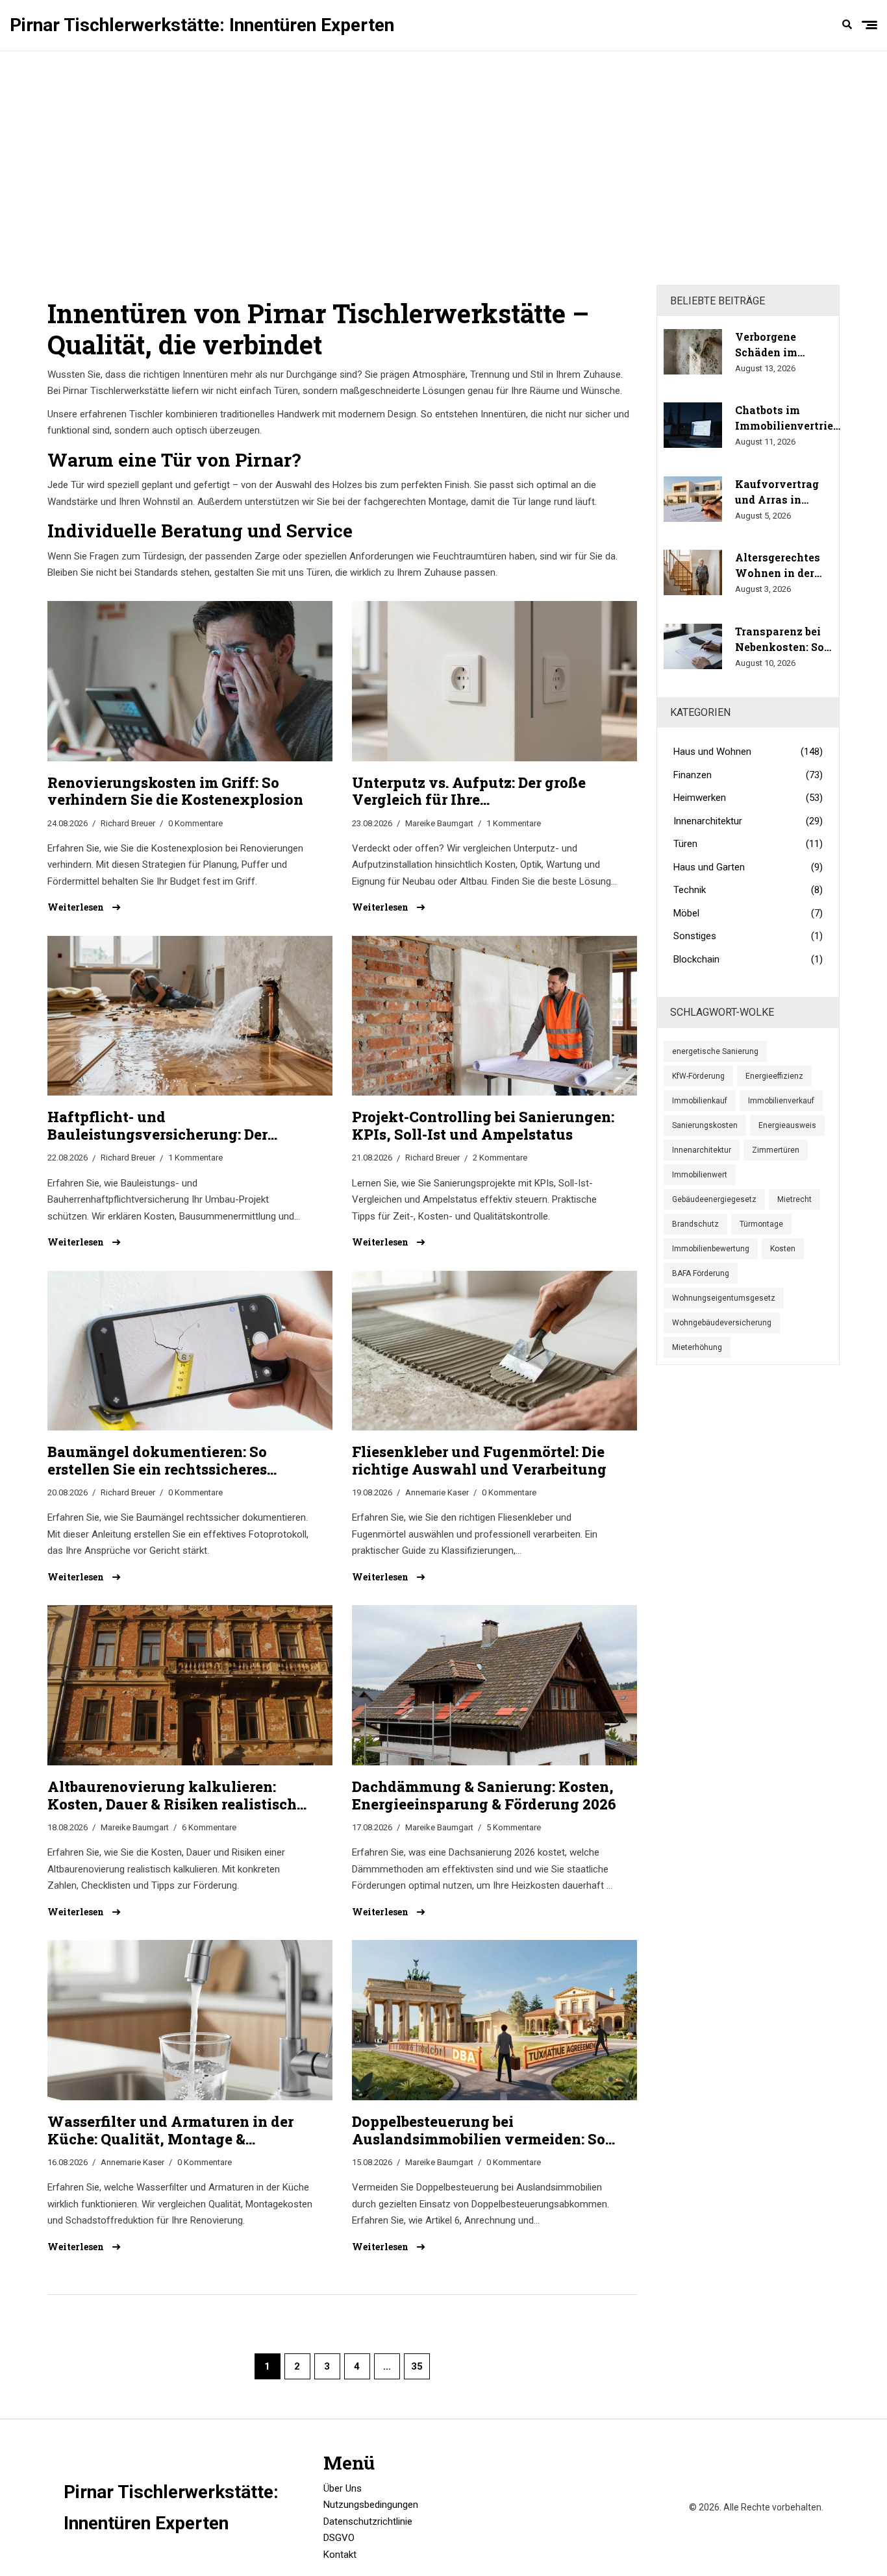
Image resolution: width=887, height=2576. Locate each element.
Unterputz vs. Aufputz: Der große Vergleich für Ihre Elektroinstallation (469, 791)
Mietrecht (794, 1199)
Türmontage (761, 1224)
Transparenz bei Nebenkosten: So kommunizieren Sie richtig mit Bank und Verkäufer (780, 640)
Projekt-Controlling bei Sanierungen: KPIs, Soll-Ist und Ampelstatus (483, 1126)
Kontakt (340, 2555)
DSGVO (339, 2538)
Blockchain (748, 959)
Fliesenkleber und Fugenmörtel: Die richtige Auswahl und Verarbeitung (479, 1461)
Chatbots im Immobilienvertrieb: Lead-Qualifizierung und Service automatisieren (788, 418)
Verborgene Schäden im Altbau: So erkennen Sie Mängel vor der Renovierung (776, 345)
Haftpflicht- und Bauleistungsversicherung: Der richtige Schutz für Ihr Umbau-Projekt (157, 1126)
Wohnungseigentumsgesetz (724, 1298)
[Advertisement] (443, 168)
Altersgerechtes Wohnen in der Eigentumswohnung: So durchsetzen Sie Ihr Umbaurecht (791, 566)
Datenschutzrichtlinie (368, 2521)
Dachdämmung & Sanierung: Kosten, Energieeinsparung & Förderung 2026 (484, 1796)
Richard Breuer (128, 823)
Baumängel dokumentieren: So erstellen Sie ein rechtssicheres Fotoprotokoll (157, 1461)
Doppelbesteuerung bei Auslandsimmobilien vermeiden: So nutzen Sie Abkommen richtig (479, 2130)
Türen (748, 844)
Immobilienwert (700, 1175)
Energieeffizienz (774, 1076)
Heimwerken (748, 798)
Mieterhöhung (697, 1347)
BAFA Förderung (701, 1273)
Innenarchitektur (748, 821)
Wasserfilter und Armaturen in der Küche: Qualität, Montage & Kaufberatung (170, 2130)
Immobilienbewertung (711, 1249)
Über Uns (343, 2488)
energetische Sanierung (715, 1051)
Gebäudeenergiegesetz (714, 1199)
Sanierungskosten (705, 1125)
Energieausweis (787, 1125)
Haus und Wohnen (748, 752)
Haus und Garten (748, 867)
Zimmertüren (776, 1150)
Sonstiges (748, 936)
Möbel (748, 913)
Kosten (783, 1249)
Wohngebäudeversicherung (722, 1323)
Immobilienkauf (700, 1101)
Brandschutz (695, 1224)
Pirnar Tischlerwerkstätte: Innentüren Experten (202, 25)
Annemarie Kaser (437, 1492)
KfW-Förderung (698, 1076)
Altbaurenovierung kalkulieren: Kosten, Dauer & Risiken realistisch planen (172, 1796)
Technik (748, 890)
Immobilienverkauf (781, 1101)
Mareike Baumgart (439, 823)
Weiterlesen (77, 907)
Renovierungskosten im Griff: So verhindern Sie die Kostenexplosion (175, 791)
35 (417, 2366)
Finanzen (748, 775)
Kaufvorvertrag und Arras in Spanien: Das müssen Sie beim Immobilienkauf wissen (780, 492)
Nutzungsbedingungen (371, 2505)
